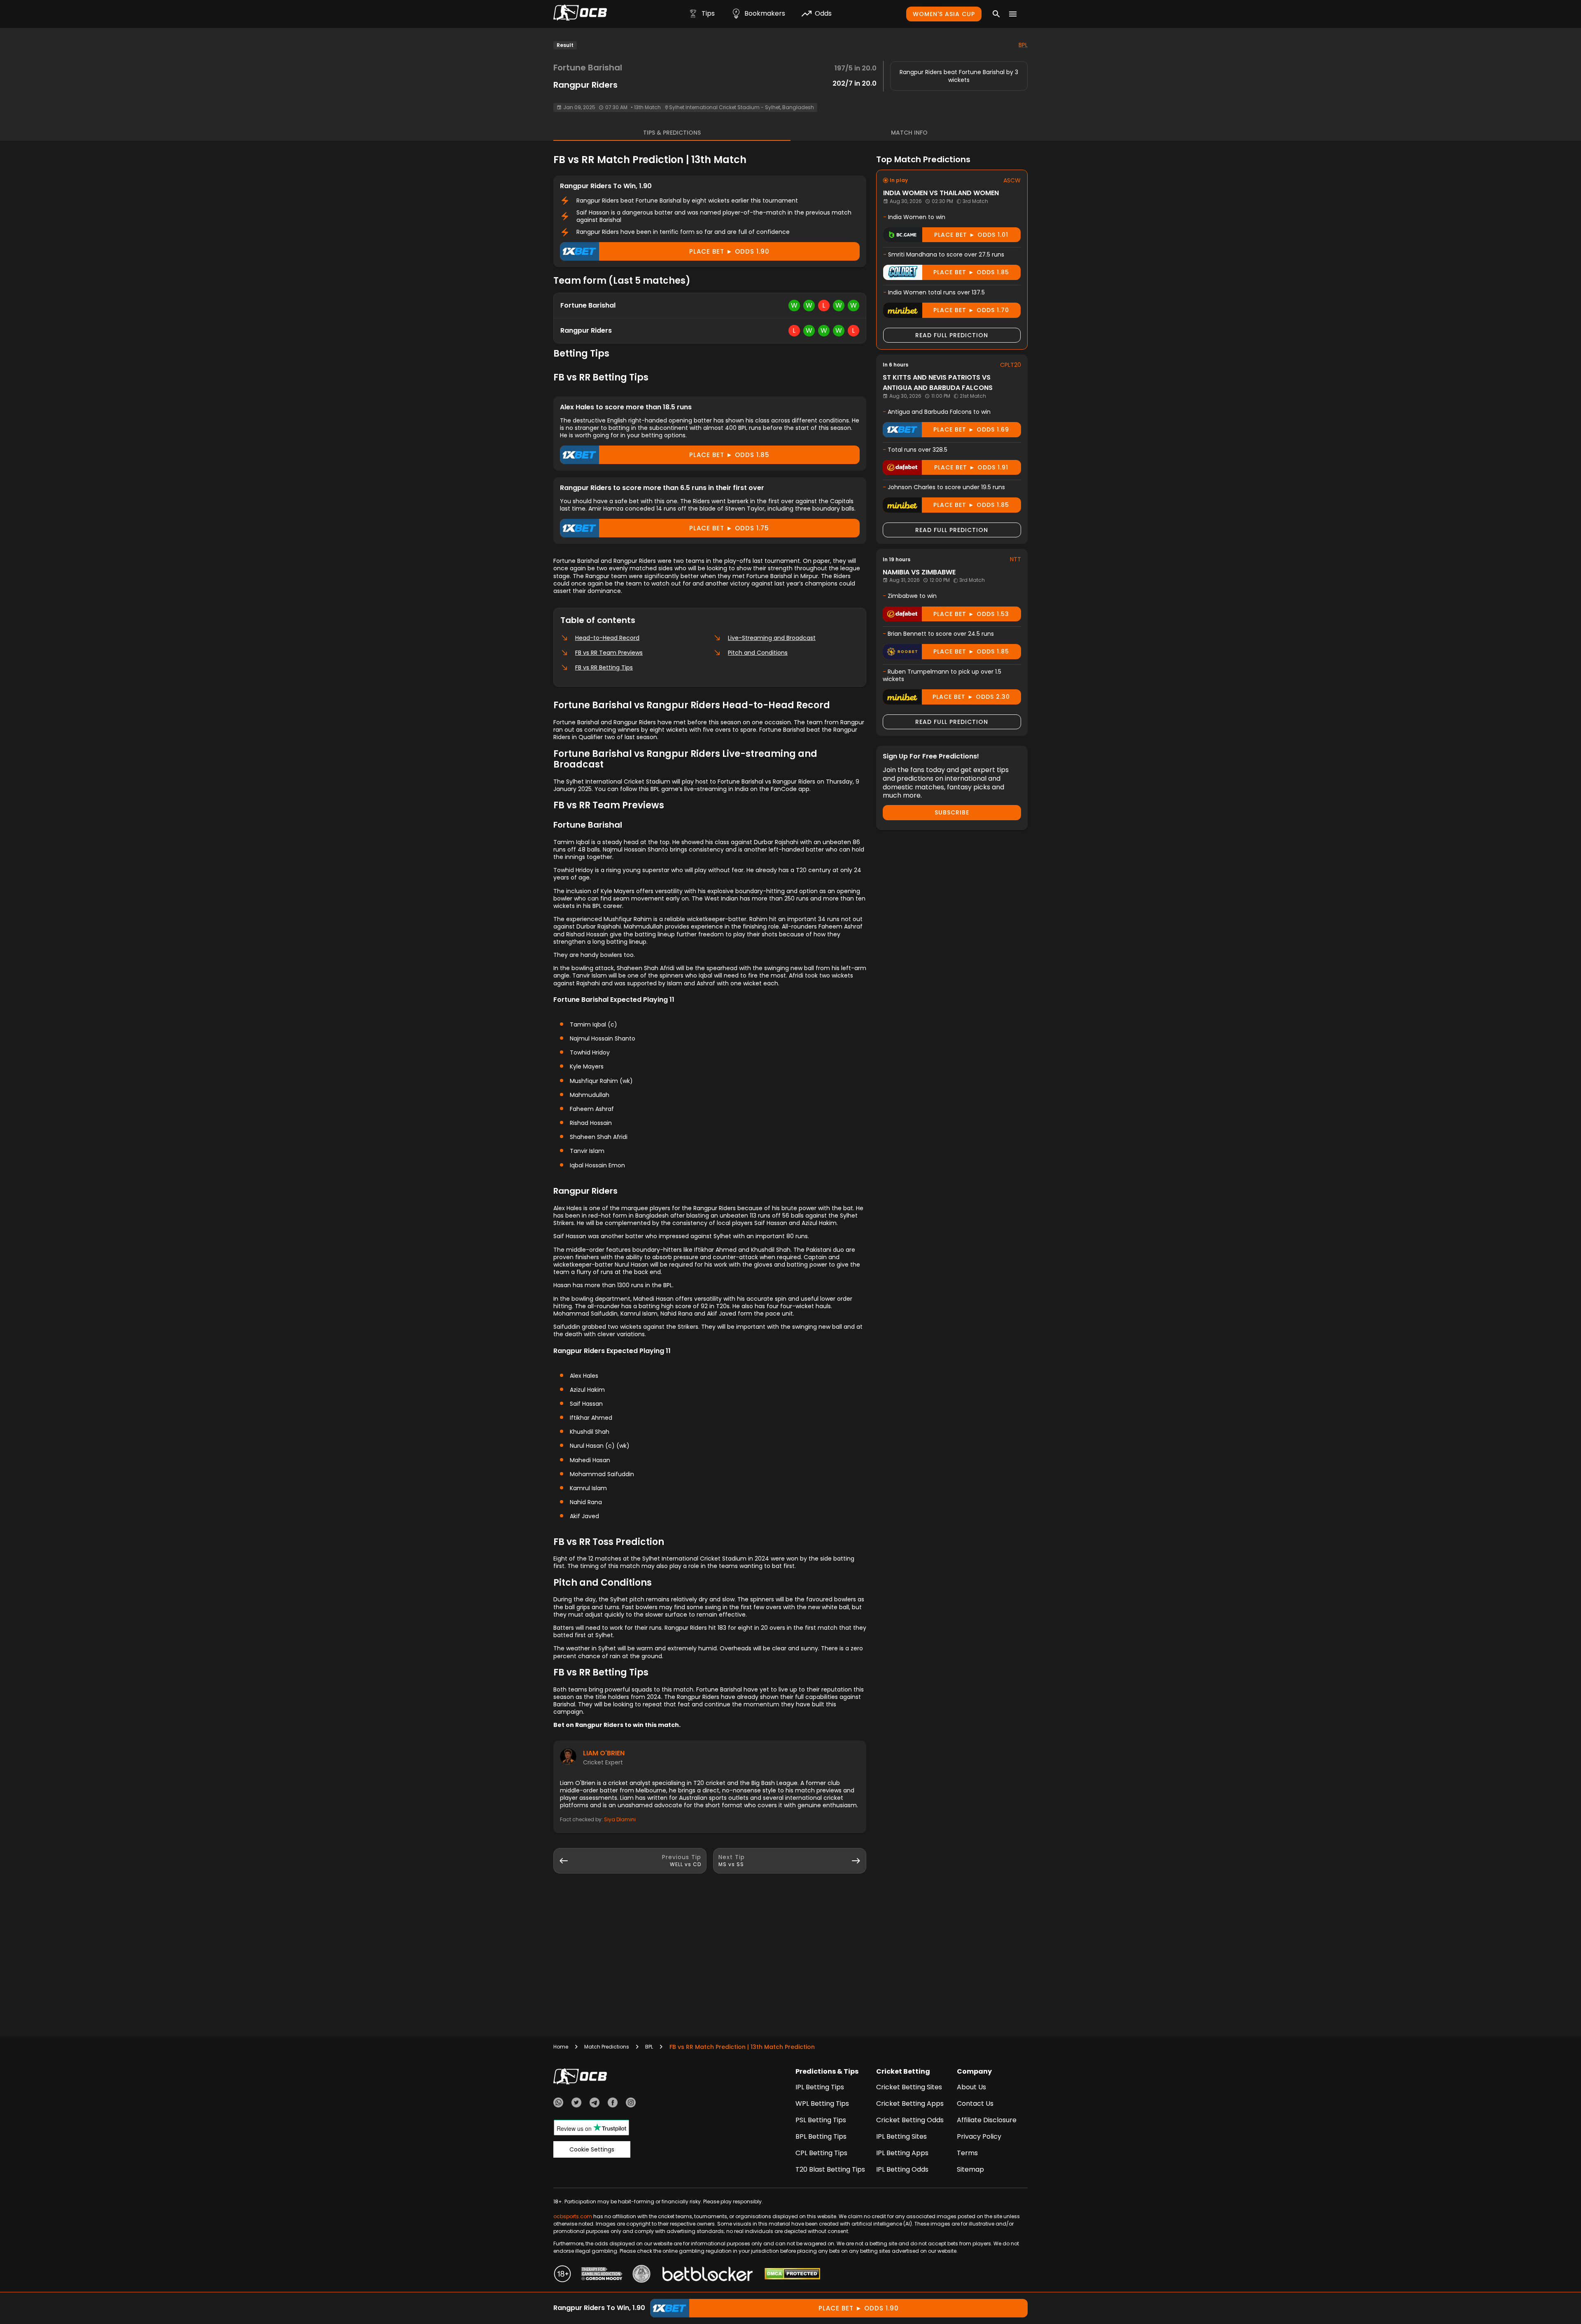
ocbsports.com (573, 2216)
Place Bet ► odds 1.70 (971, 310)
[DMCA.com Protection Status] (792, 2275)
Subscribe (952, 812)
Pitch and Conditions (758, 653)
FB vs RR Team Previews (609, 653)
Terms (967, 2153)
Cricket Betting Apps (910, 2103)
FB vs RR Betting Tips (604, 667)
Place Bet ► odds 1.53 (971, 614)
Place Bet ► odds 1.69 (971, 429)
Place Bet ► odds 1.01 (971, 235)
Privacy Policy (979, 2136)
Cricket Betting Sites (909, 2087)
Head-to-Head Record (607, 638)
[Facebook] (613, 2104)
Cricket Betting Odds (910, 2120)
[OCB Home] (580, 14)
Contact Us (975, 2103)
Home (561, 2047)
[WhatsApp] (558, 2104)
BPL (1023, 45)
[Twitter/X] (576, 2104)
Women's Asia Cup (944, 14)
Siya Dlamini (620, 1819)
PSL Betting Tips (821, 2120)
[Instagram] (631, 2104)
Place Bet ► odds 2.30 (971, 697)
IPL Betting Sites (901, 2136)
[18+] (562, 2275)
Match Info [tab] (909, 133)
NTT (1016, 559)
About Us (971, 2087)
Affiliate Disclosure (987, 2120)
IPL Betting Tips (820, 2087)
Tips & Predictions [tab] (672, 133)
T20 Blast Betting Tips (830, 2169)
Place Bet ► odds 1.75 (729, 528)
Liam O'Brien (604, 1753)
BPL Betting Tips (821, 2136)
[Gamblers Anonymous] (641, 2275)
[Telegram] (595, 2104)
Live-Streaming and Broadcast (772, 638)
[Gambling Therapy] (602, 2275)
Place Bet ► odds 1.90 (729, 251)
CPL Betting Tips (821, 2153)
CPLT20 (1011, 365)
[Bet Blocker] (708, 2275)
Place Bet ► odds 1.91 (971, 467)
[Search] (996, 14)
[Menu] (1013, 14)
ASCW (1012, 180)
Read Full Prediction (952, 335)
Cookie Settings (592, 2149)
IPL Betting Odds (902, 2169)
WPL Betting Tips (822, 2103)
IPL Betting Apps (902, 2153)
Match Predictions (607, 2047)
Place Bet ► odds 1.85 (729, 455)
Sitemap (970, 2169)
